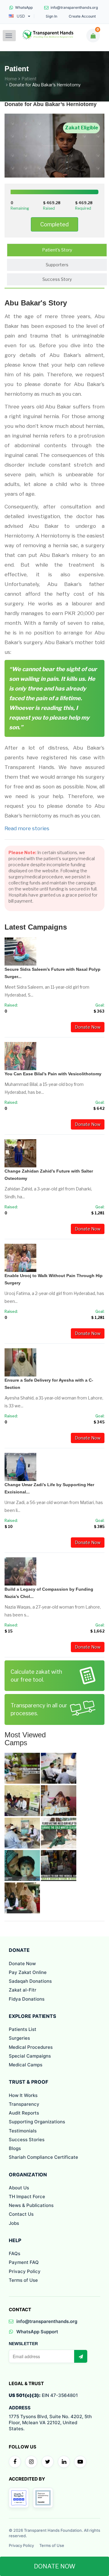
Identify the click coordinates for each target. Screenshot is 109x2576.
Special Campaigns (30, 2056)
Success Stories (27, 2140)
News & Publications (31, 2205)
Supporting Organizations (37, 2122)
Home (11, 79)
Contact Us (21, 2214)
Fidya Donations (27, 1999)
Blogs (15, 2148)
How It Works (23, 2095)
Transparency (24, 2104)
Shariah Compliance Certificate (43, 2157)
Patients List (23, 2029)
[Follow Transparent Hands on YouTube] (80, 2462)
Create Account (82, 16)
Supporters (57, 265)
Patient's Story (57, 250)
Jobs (14, 2223)
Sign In (51, 16)
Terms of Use (23, 2280)
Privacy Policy (25, 2271)
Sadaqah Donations (30, 1981)
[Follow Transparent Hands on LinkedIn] (64, 2462)
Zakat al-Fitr (23, 1990)
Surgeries (19, 2038)
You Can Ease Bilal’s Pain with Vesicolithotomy (53, 1074)
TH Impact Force (27, 2197)
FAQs (15, 2253)
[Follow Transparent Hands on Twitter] (48, 2462)
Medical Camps (26, 2065)
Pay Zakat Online (28, 1972)
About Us (19, 2188)
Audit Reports (24, 2113)
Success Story (57, 279)
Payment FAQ (24, 2262)
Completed (54, 224)
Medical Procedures (31, 2047)
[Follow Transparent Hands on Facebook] (15, 2462)
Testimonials (23, 2131)
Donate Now (88, 1027)
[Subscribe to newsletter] (81, 2356)
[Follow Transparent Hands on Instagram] (31, 2462)
